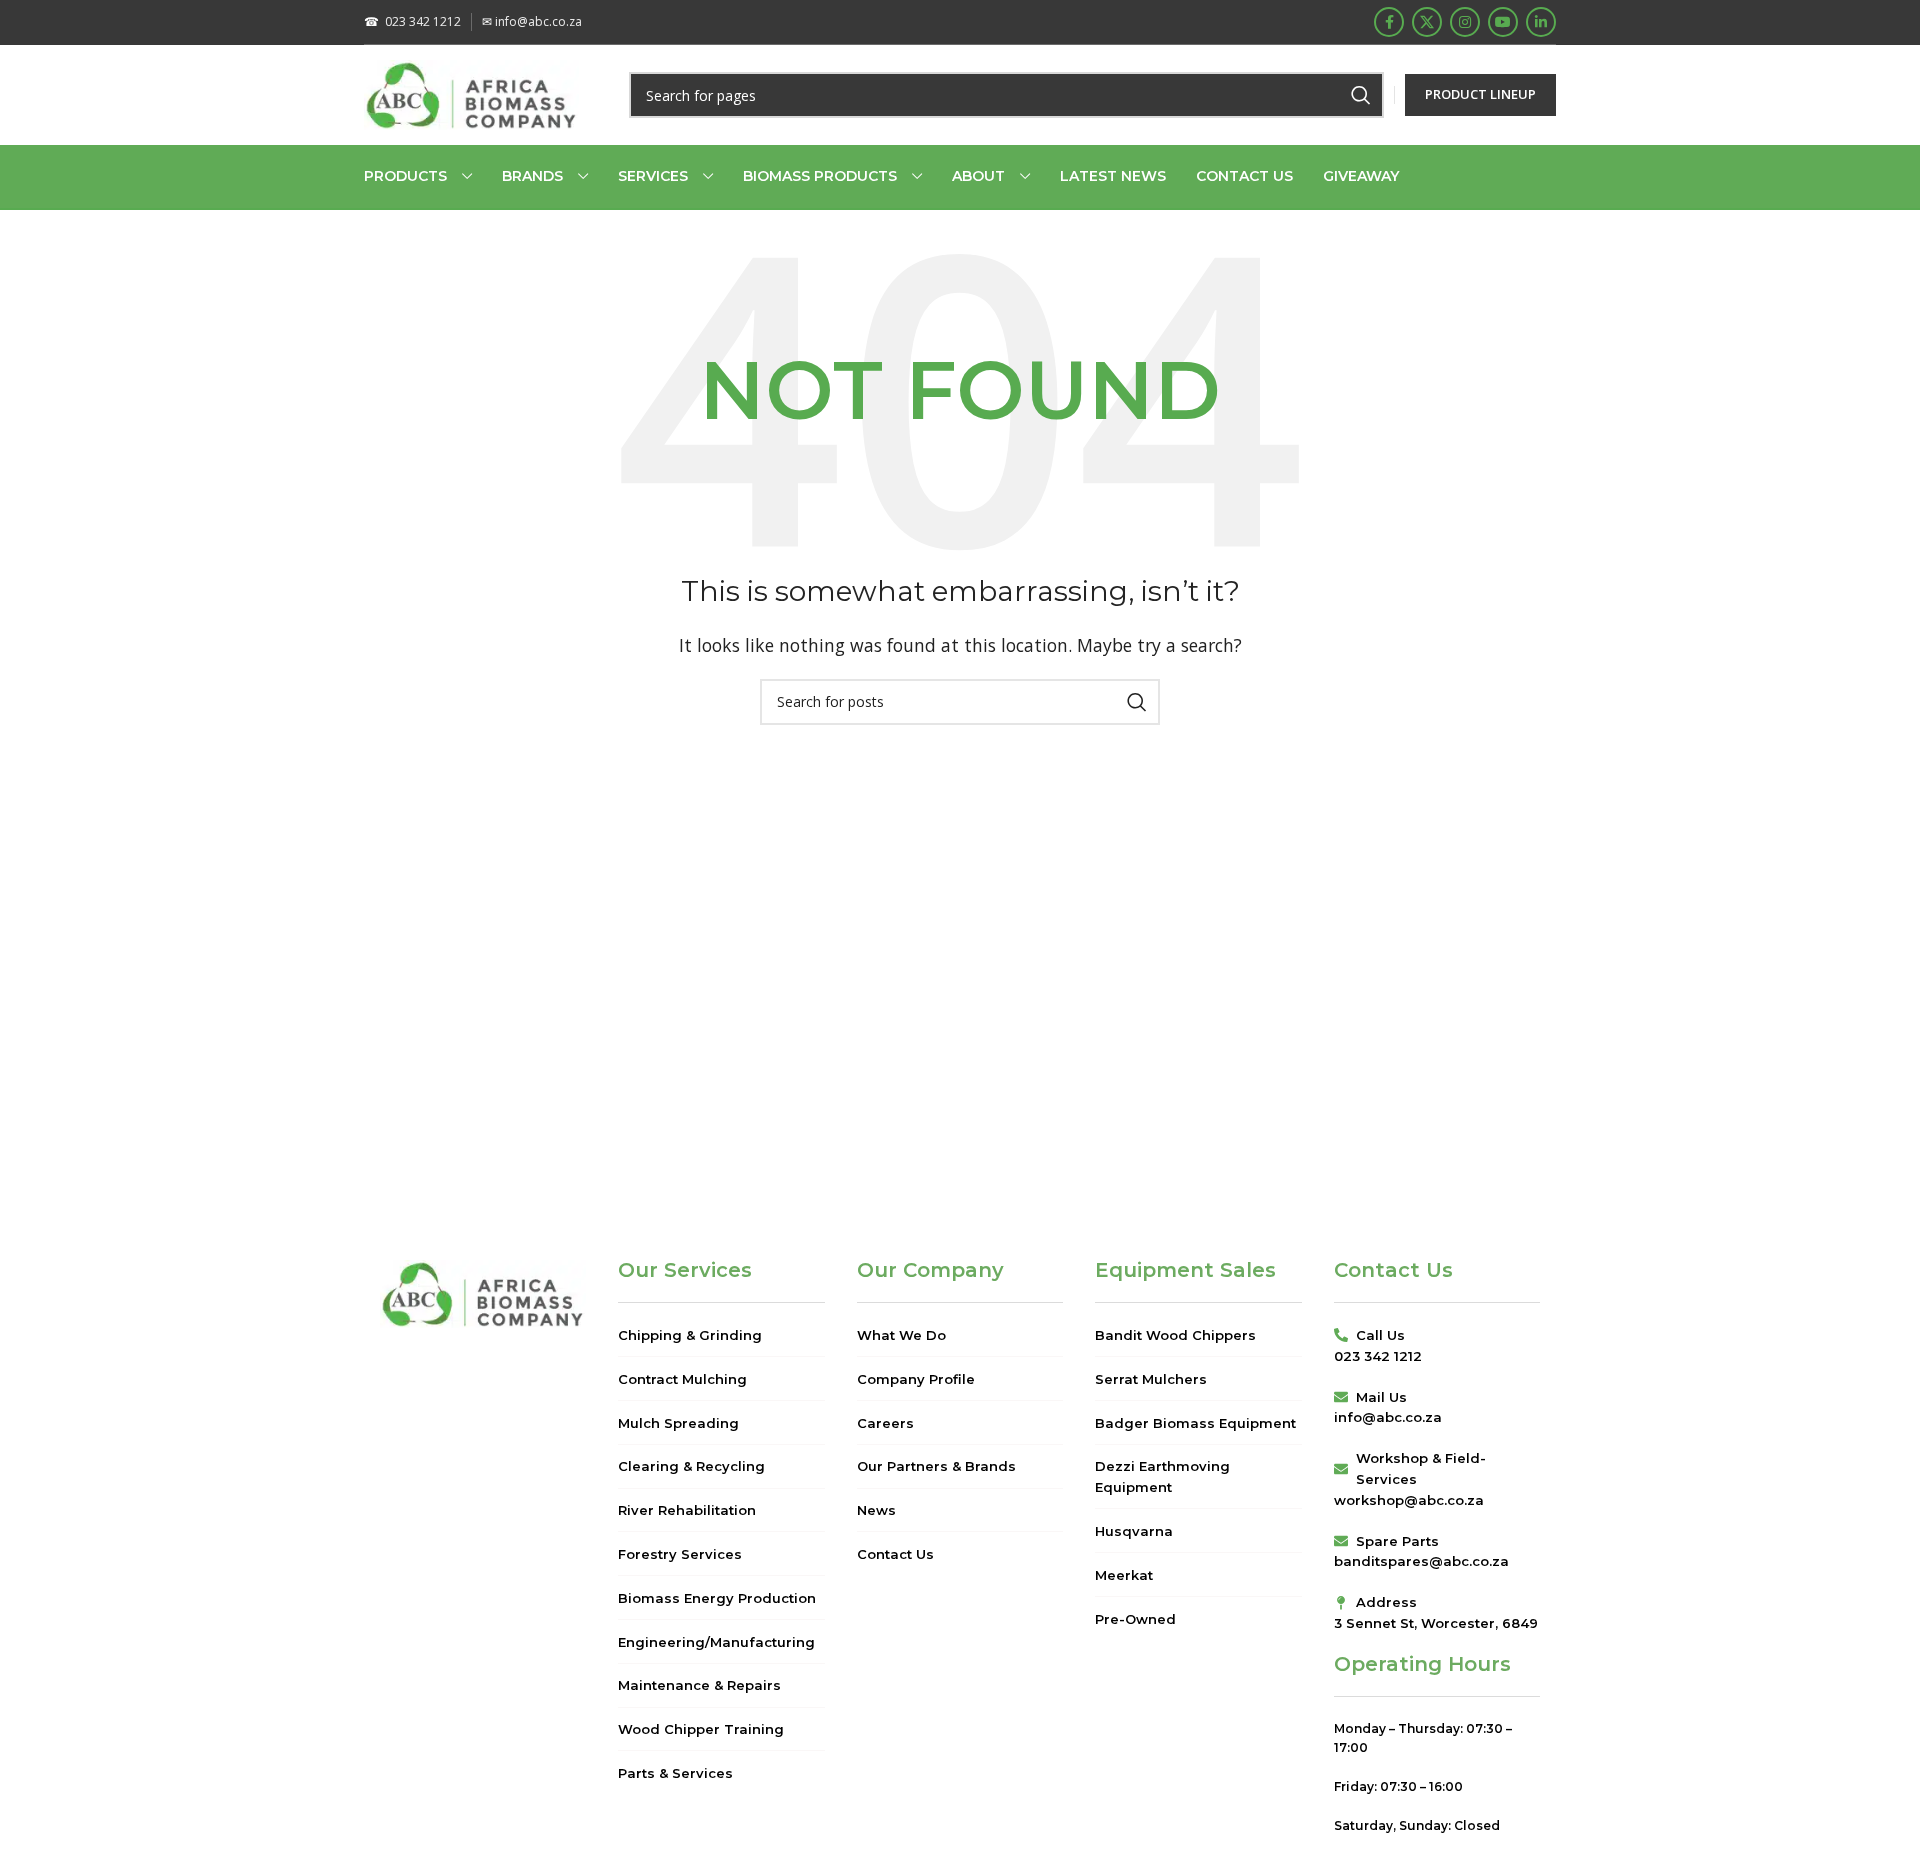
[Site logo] (471, 93)
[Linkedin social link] (1541, 22)
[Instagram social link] (1465, 22)
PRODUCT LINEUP (1480, 94)
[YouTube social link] (1503, 22)
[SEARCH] (1361, 95)
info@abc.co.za (532, 21)
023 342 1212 (412, 21)
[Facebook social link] (1389, 22)
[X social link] (1427, 22)
